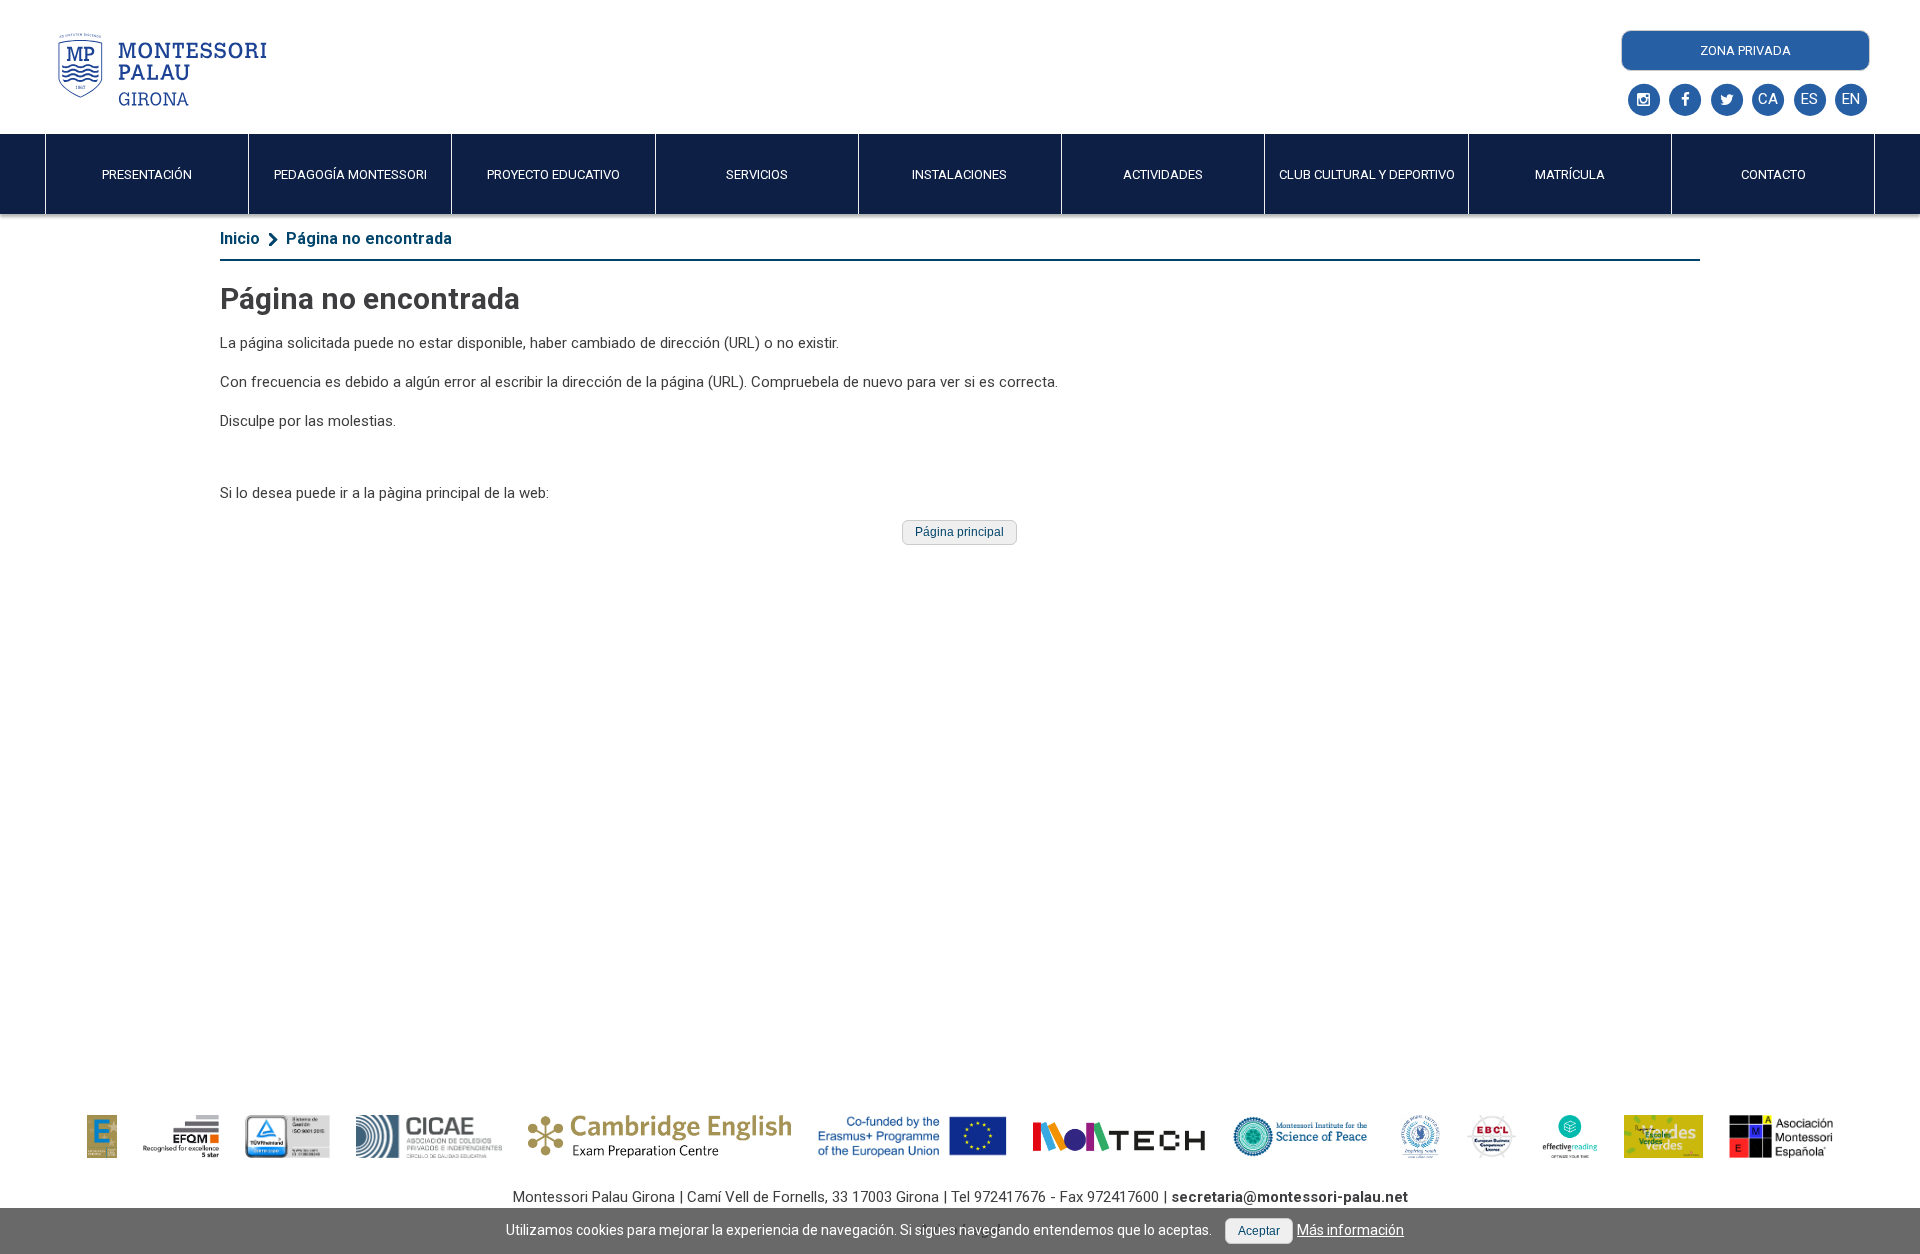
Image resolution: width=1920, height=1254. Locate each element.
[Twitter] (1727, 100)
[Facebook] (1685, 100)
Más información (1350, 1230)
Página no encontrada (369, 238)
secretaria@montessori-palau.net (1289, 1197)
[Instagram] (1644, 100)
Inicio (240, 238)
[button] (959, 533)
